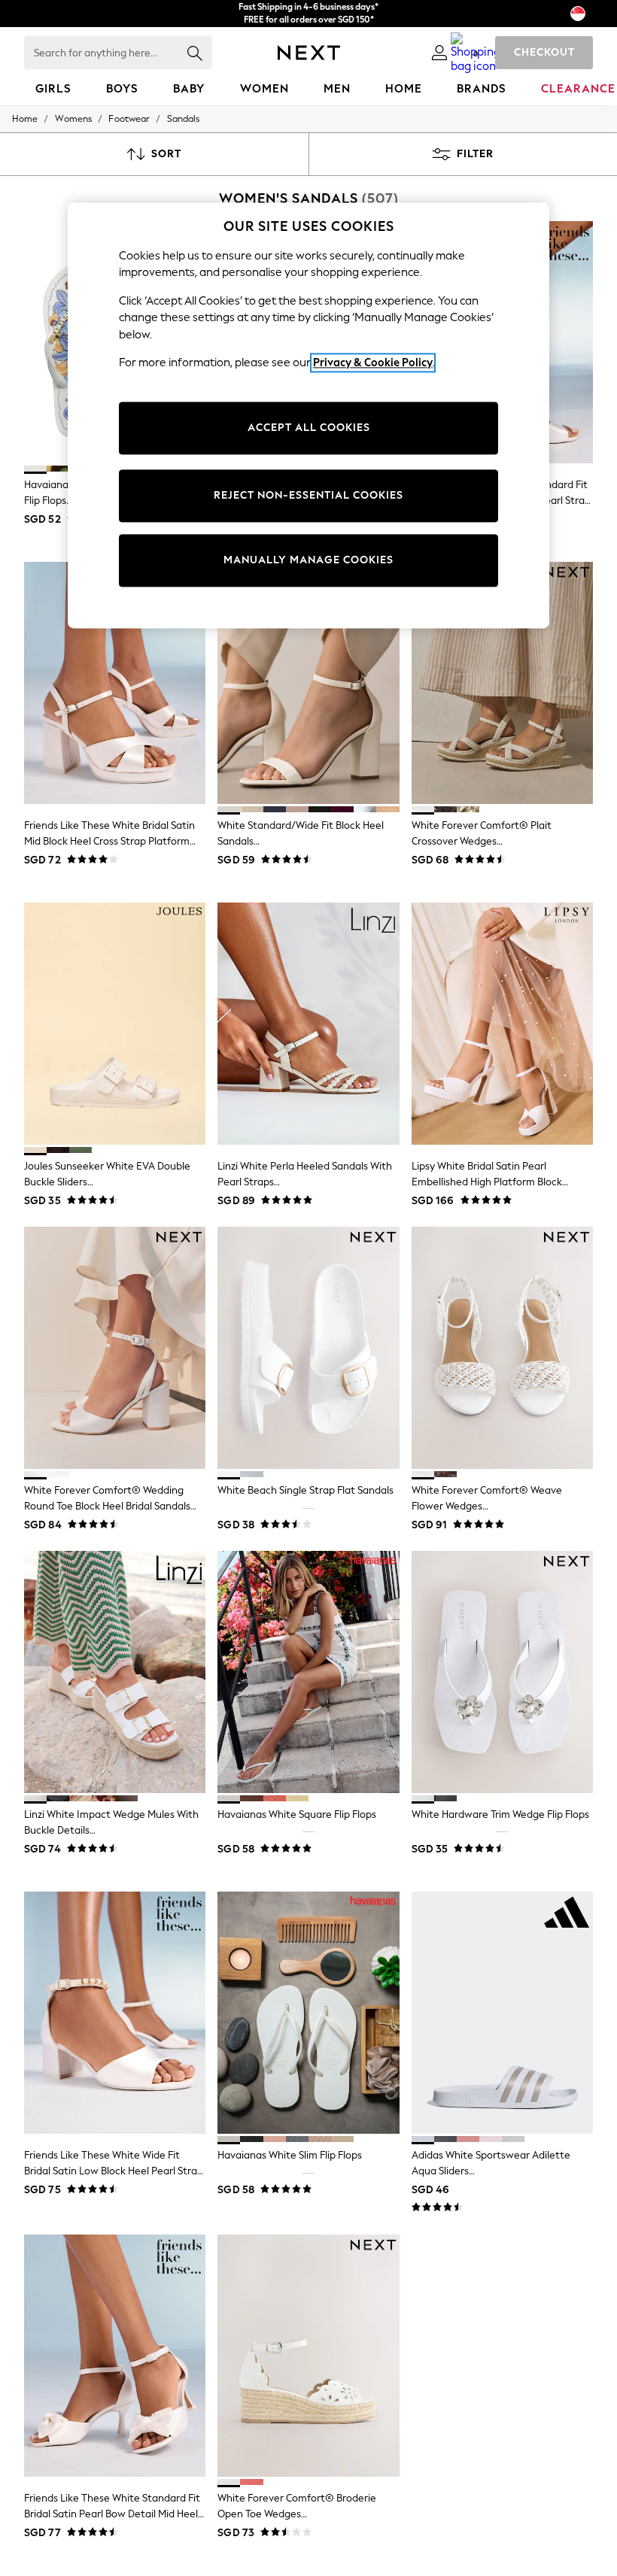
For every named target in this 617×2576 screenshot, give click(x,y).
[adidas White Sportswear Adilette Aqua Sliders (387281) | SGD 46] (502, 2013)
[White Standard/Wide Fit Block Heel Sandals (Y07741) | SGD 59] (308, 683)
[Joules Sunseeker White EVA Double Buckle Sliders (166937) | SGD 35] (115, 1024)
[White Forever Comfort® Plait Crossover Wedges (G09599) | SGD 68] (502, 683)
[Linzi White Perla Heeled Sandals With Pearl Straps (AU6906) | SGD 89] (308, 1024)
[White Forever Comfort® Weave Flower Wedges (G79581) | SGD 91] (502, 1348)
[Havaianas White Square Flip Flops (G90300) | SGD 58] (308, 1672)
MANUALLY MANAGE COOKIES (308, 560)
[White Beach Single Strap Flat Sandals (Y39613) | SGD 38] (308, 1348)
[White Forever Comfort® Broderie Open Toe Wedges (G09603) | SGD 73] (308, 2356)
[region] (308, 415)
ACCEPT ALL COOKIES (309, 428)
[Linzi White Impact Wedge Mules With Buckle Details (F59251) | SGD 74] (115, 1672)
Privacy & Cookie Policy (373, 363)
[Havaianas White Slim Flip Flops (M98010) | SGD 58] (308, 2013)
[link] (439, 53)
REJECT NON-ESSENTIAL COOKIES (308, 495)
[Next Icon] (309, 53)
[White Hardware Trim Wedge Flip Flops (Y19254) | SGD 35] (502, 1672)
